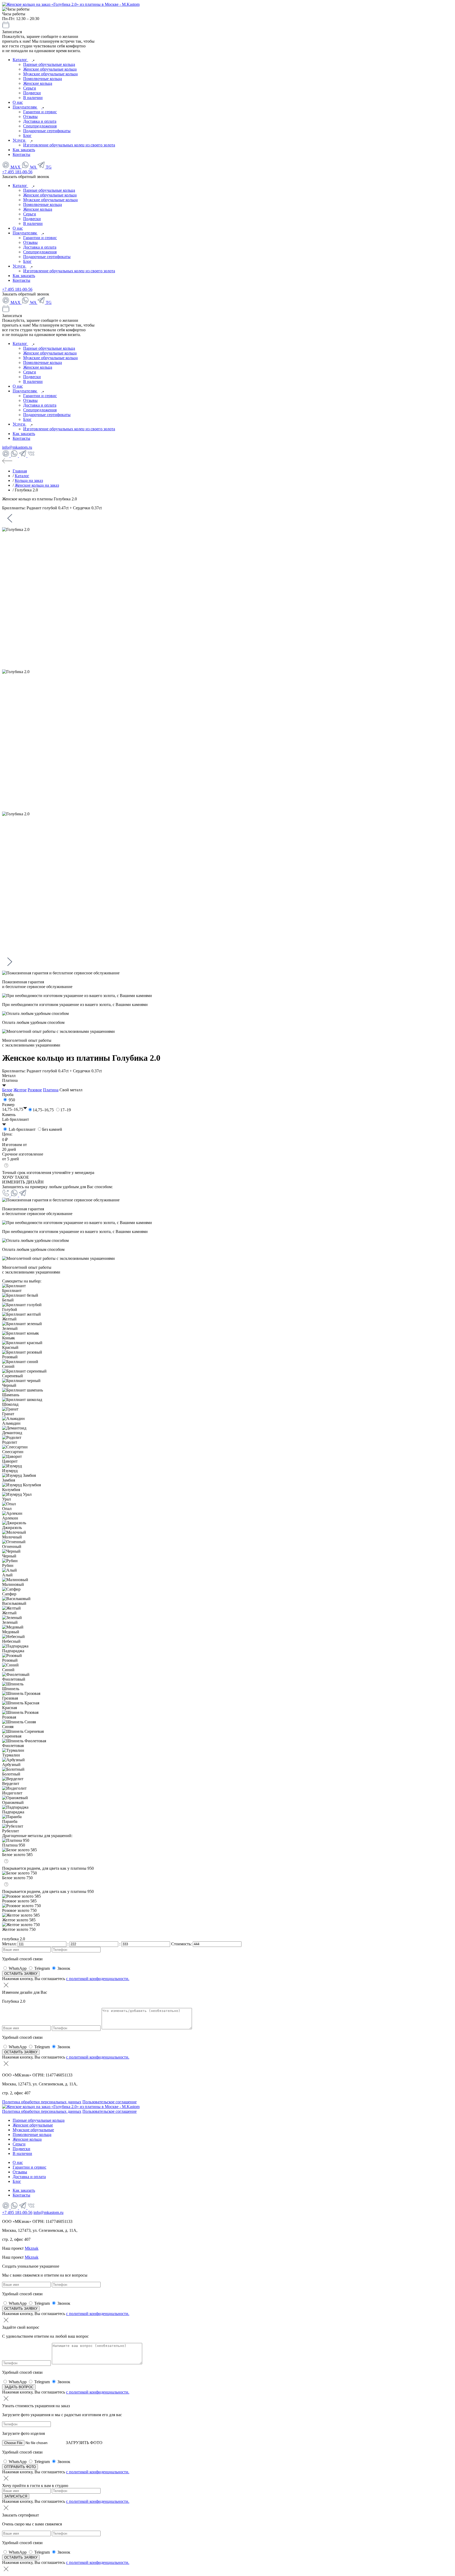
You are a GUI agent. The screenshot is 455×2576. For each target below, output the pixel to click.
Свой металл (71, 1090)
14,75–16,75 (43, 1110)
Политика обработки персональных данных (42, 2102)
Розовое (35, 1090)
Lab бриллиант (22, 1129)
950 (12, 1100)
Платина (51, 1090)
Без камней (52, 1129)
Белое (7, 1090)
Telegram (42, 1968)
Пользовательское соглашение (110, 2102)
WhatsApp (18, 1968)
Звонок (64, 1968)
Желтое (20, 1090)
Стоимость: (182, 1944)
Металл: (10, 1944)
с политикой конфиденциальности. (98, 1979)
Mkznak (32, 2248)
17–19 (66, 1110)
